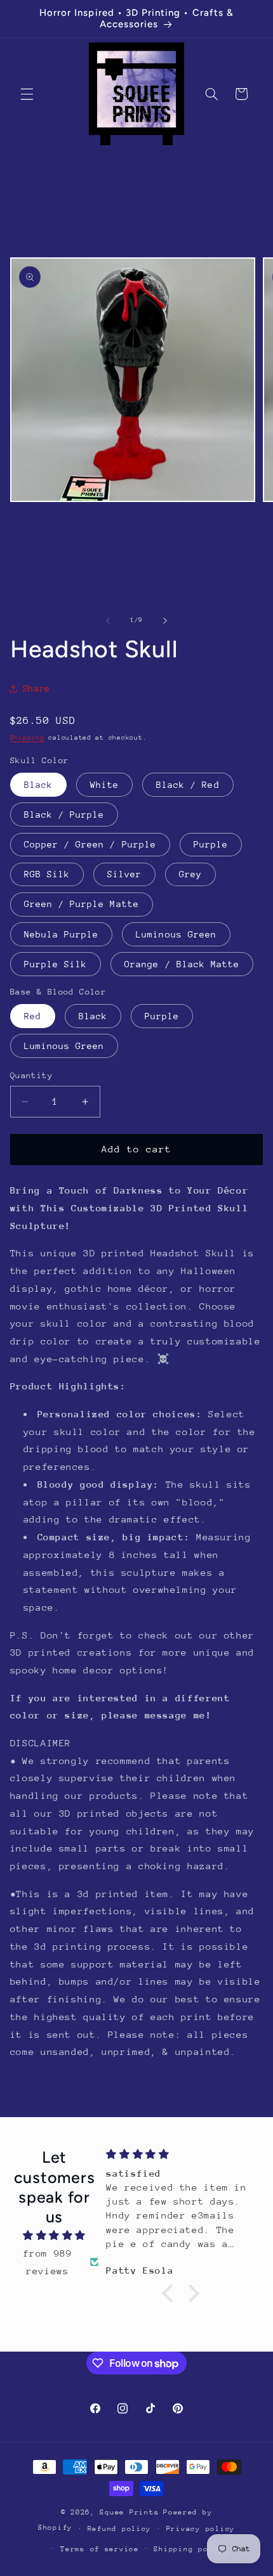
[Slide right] (165, 621)
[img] (54, 2236)
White (104, 785)
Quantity (31, 1075)
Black (38, 785)
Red (33, 1016)
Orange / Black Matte (182, 964)
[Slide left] (108, 621)
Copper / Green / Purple (90, 844)
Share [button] (37, 688)
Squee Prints (129, 2512)
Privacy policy (201, 2529)
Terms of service (100, 2549)
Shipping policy (190, 2549)
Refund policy (120, 2529)
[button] (27, 94)
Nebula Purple (62, 934)
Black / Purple (64, 815)
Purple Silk (56, 964)
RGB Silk (47, 874)
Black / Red (188, 785)
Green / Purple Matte (82, 904)
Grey (190, 874)
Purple (211, 844)
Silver (124, 874)
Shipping (27, 738)
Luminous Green (176, 934)
